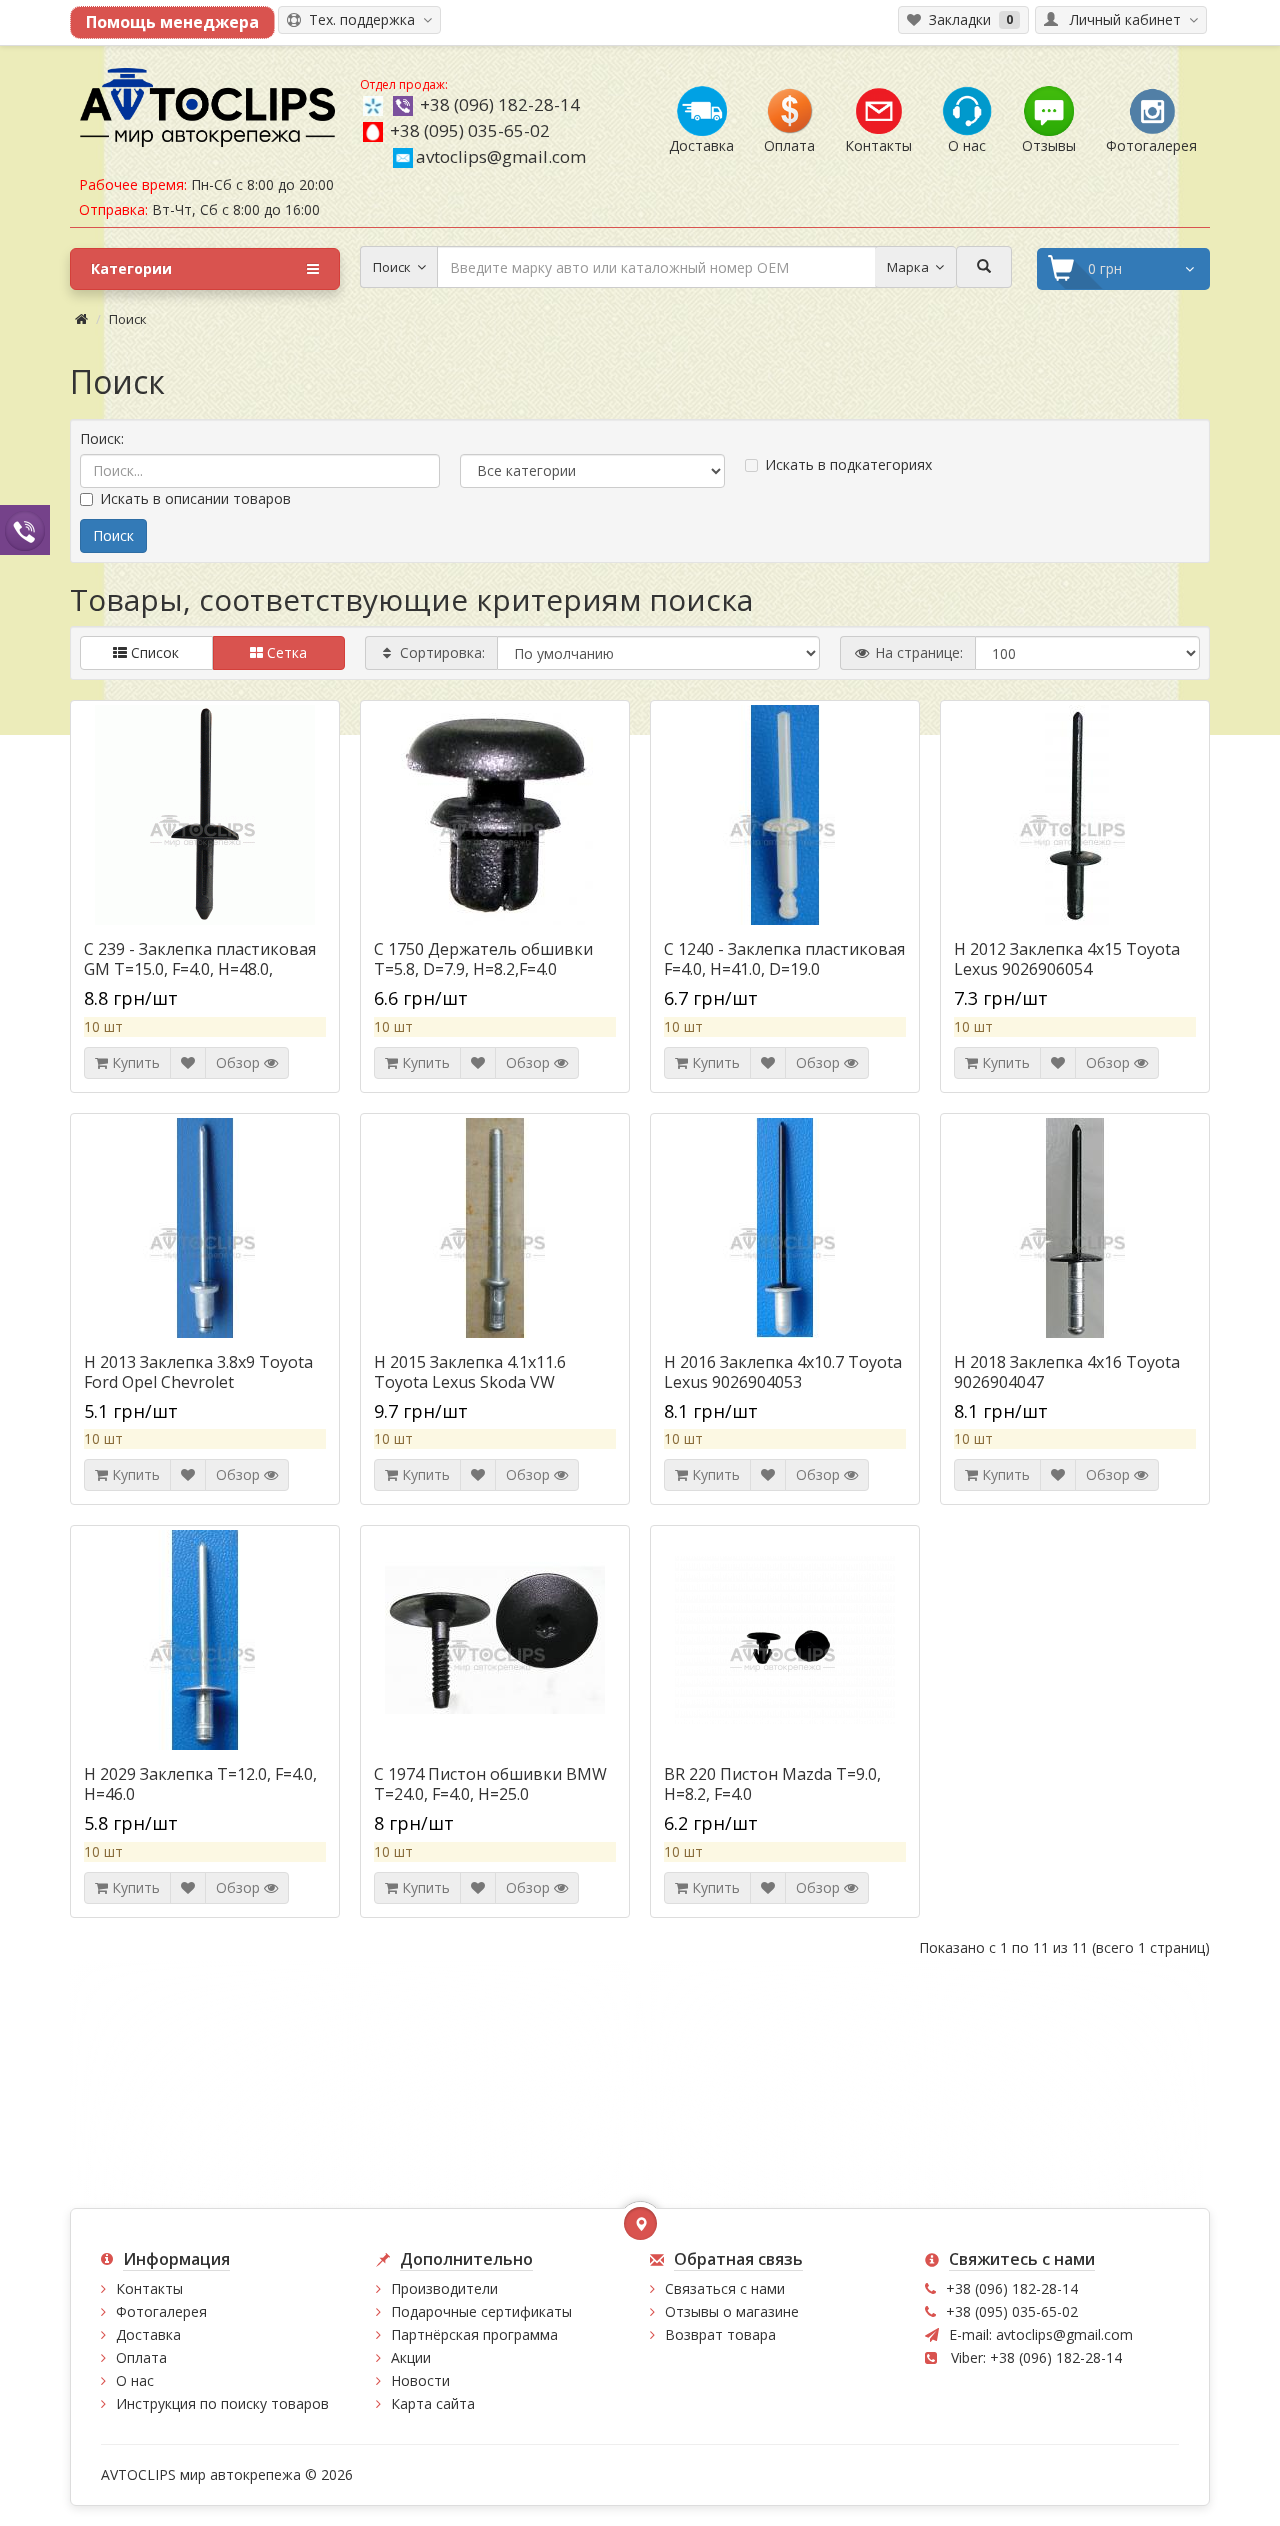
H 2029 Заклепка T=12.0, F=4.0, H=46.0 (200, 1784)
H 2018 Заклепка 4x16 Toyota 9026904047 (1067, 1372)
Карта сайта (433, 2403)
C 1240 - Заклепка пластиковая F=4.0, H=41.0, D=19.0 (784, 959)
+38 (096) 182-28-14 (500, 104)
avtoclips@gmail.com (501, 156)
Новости (420, 2380)
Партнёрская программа (474, 2334)
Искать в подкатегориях (848, 464)
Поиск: (102, 438)
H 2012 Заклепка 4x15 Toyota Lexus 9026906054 (1067, 959)
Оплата (141, 2357)
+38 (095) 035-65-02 (470, 130)
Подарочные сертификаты (481, 2311)
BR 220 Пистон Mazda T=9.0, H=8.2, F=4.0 (772, 1784)
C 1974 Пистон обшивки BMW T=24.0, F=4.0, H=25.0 (490, 1784)
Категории (131, 268)
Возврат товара (720, 2334)
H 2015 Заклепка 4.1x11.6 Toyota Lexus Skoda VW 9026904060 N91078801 (470, 1382)
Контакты (149, 2288)
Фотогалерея (161, 2311)
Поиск (128, 319)
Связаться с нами (725, 2288)
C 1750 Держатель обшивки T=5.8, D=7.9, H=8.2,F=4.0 (483, 959)
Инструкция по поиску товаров (222, 2403)
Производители (444, 2288)
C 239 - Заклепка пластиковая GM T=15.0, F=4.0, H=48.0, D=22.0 (200, 969)
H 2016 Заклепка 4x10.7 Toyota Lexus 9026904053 (783, 1372)
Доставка (148, 2334)
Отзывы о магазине (732, 2311)
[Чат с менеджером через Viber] (25, 529)
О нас (135, 2380)
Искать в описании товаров (195, 498)
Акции (411, 2357)
